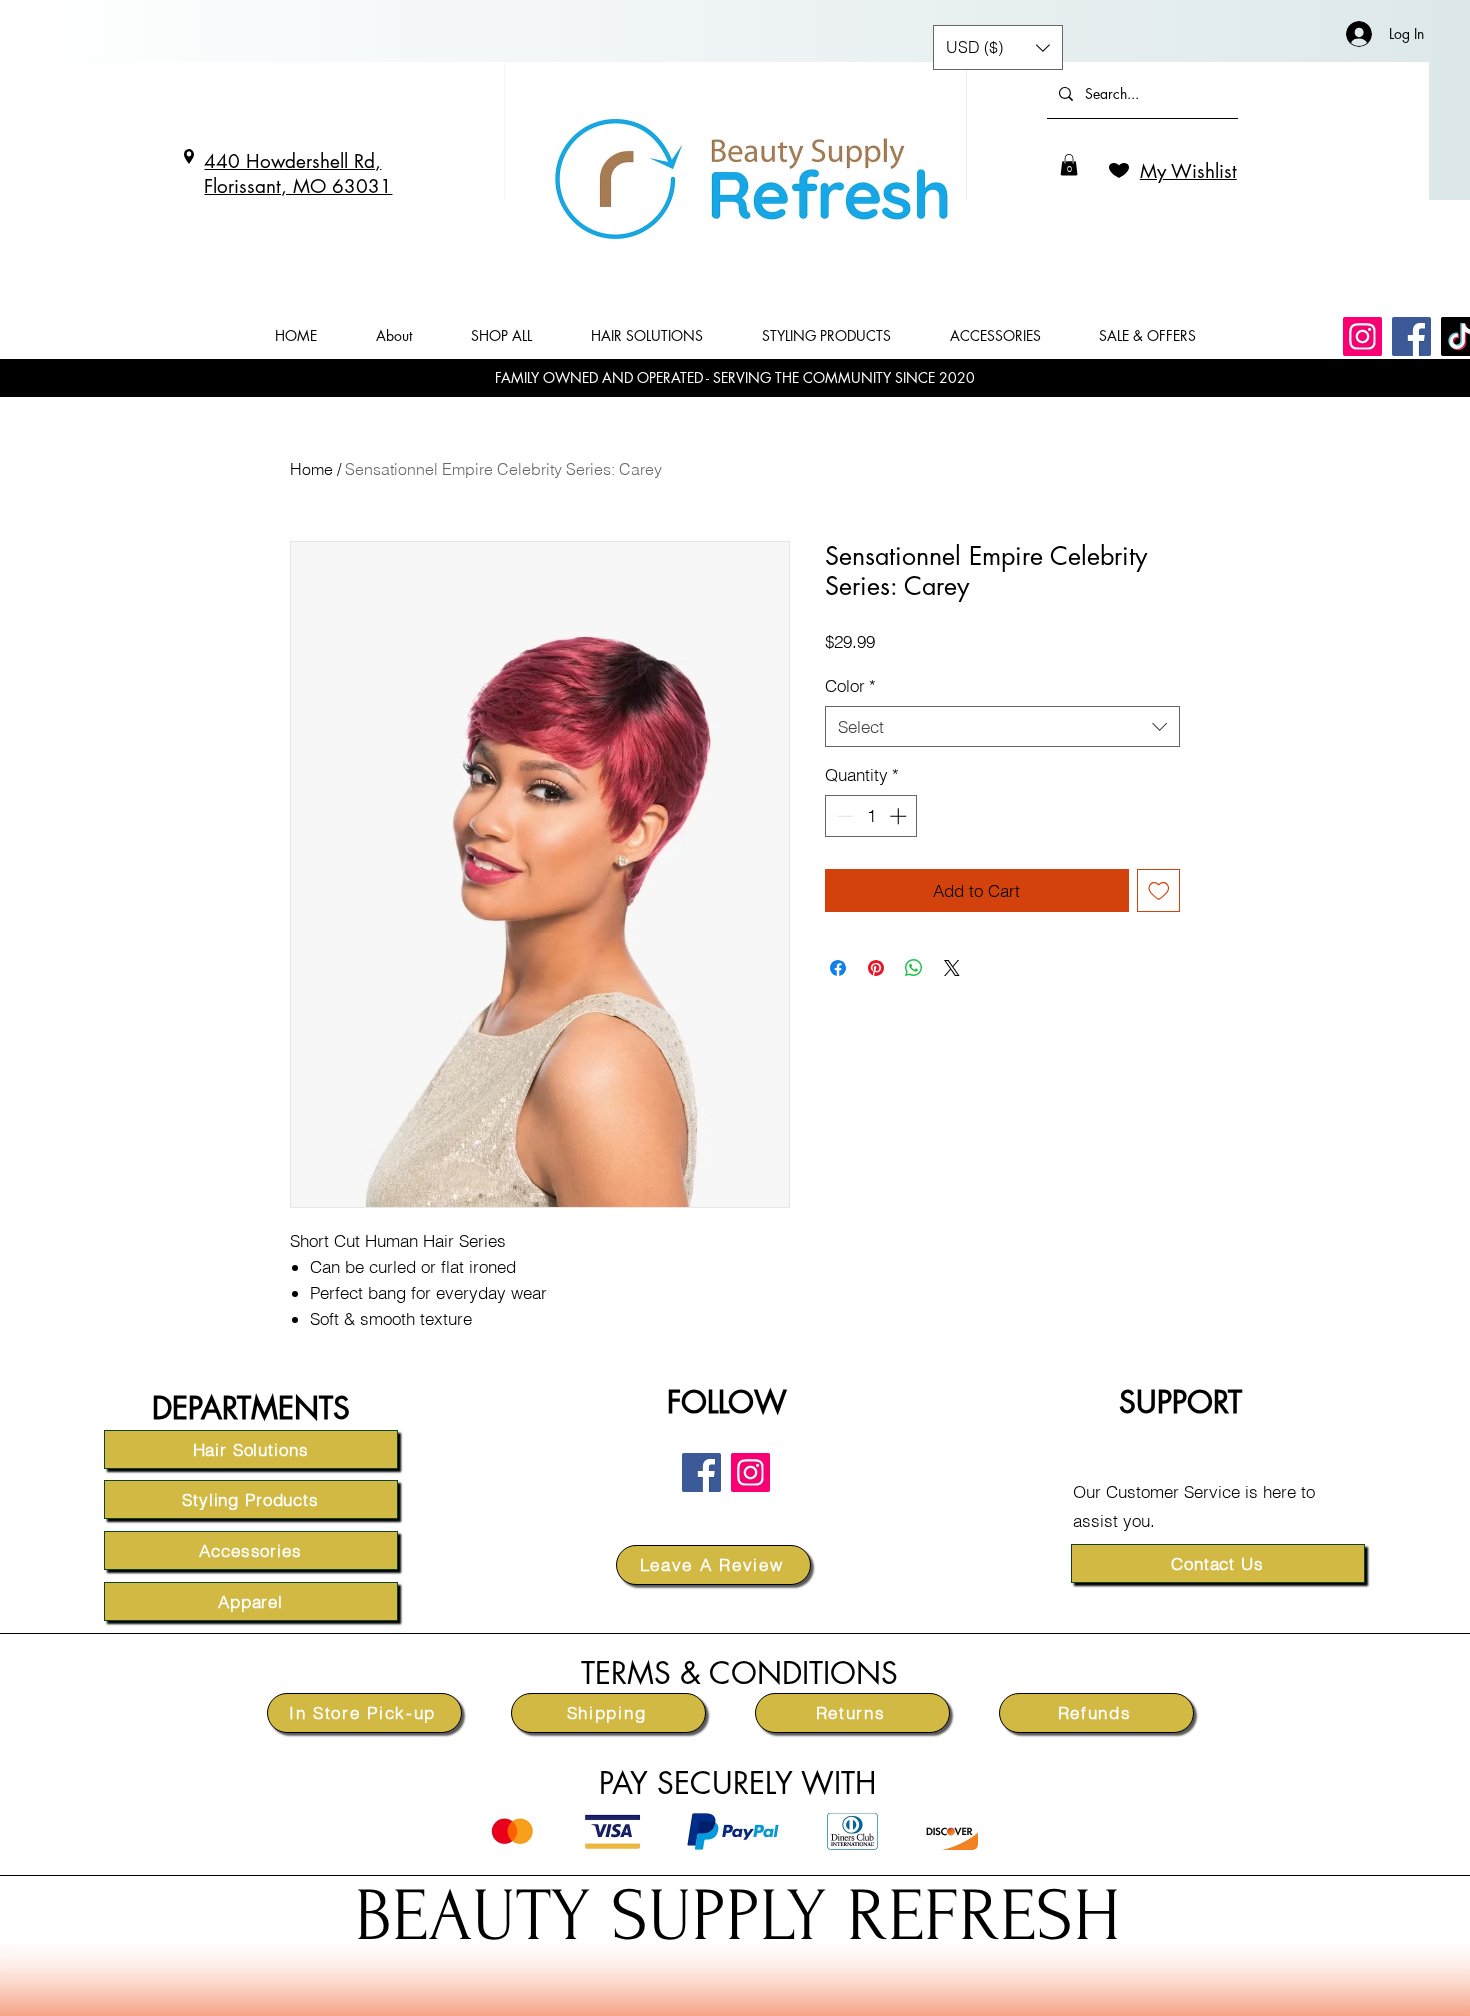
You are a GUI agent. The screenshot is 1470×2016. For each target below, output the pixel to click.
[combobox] (1002, 727)
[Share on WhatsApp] (914, 968)
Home (311, 469)
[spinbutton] (871, 816)
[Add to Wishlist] (1159, 891)
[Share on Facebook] (838, 968)
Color (850, 685)
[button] (1069, 165)
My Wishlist (1188, 171)
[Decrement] (843, 816)
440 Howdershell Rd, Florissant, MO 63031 (298, 174)
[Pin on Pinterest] (876, 968)
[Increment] (900, 816)
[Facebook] (1411, 336)
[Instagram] (1362, 336)
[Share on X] (952, 968)
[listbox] (998, 47)
